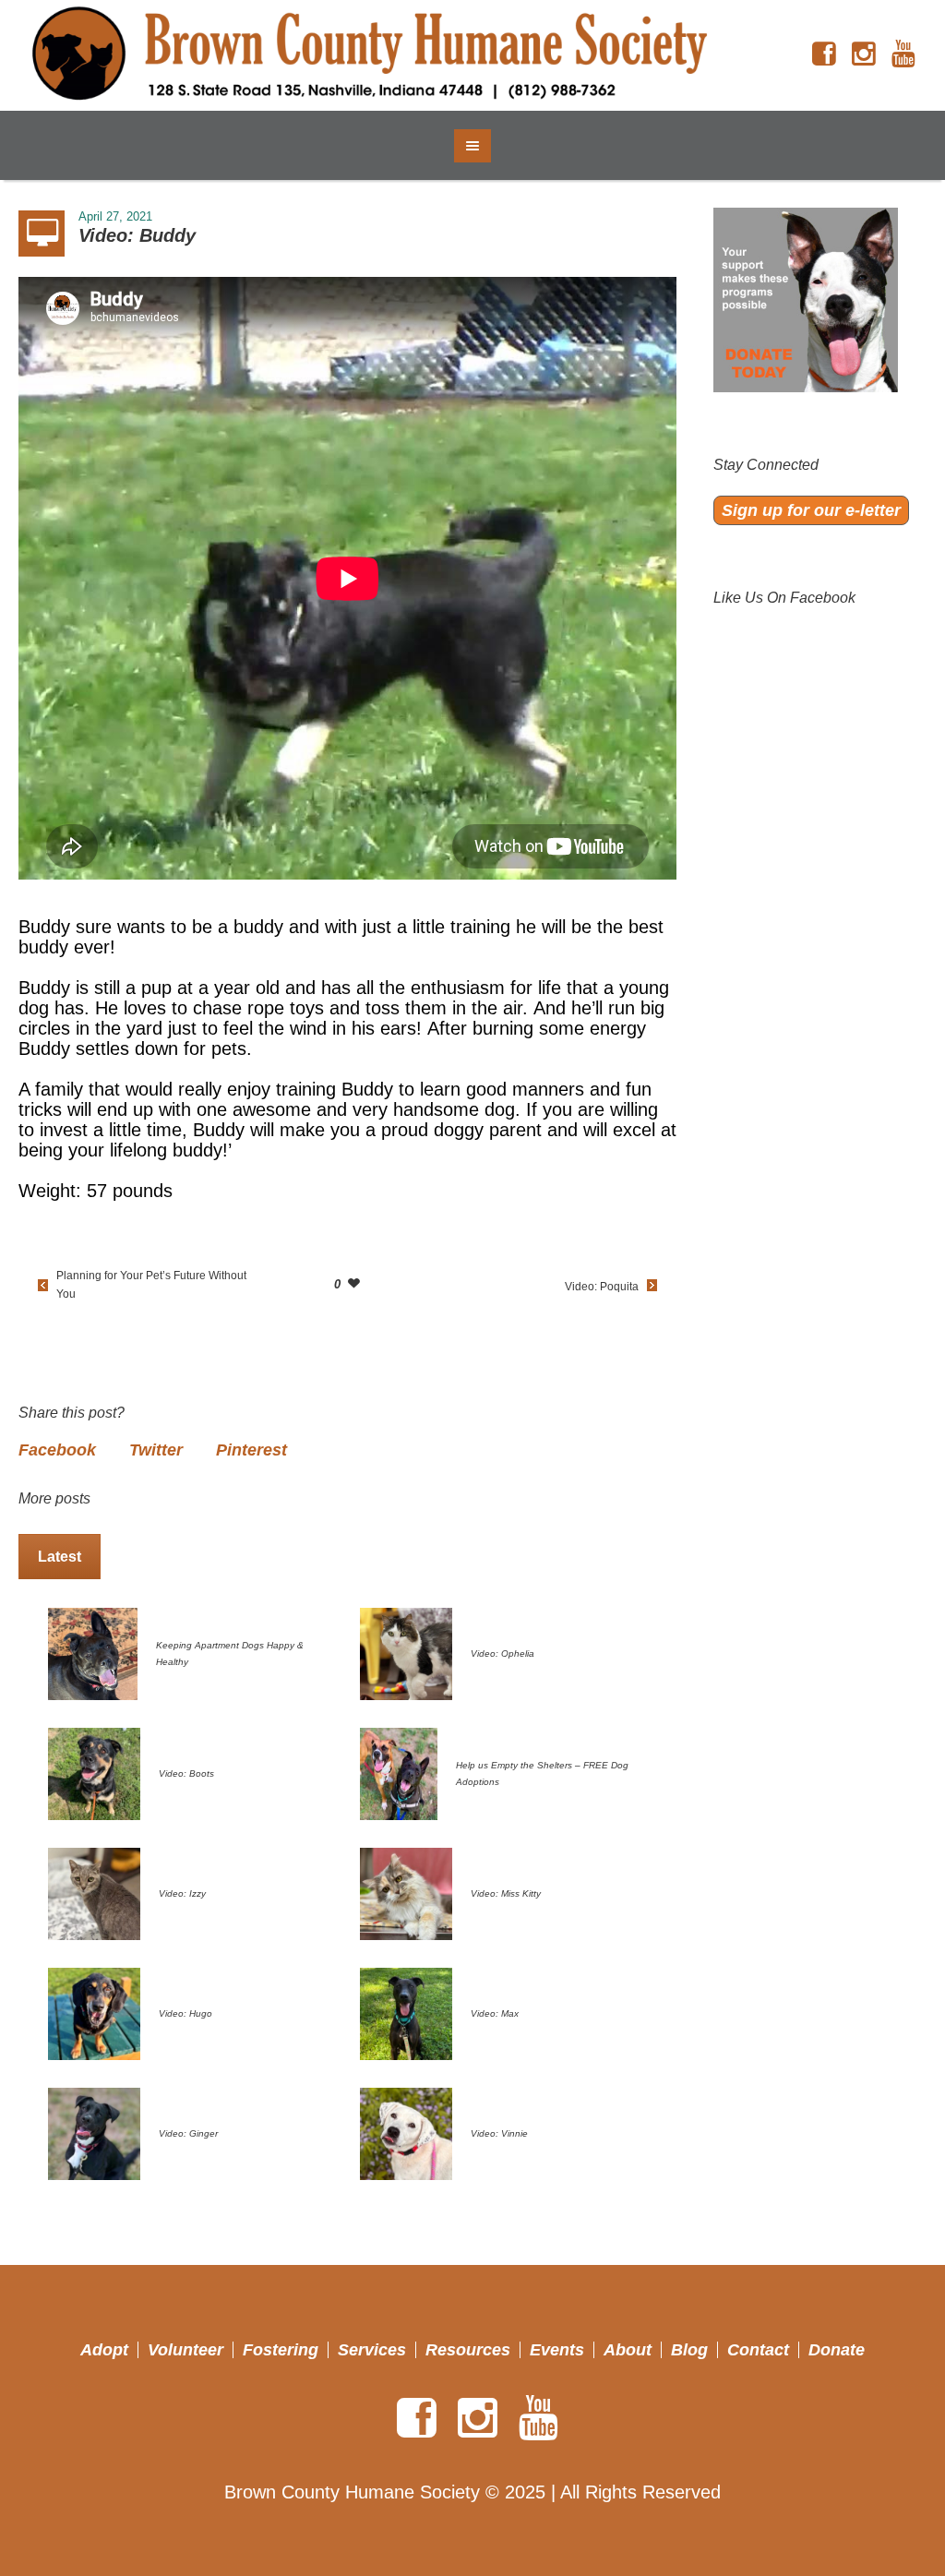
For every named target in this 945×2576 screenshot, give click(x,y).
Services (372, 2350)
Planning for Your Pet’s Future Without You (151, 1285)
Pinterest (251, 1450)
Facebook (57, 1450)
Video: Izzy (182, 1893)
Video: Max (495, 2013)
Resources (468, 2350)
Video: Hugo (185, 2013)
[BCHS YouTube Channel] (903, 54)
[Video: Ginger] (94, 2133)
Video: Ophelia (502, 1653)
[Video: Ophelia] (406, 1653)
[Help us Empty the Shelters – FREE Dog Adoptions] (399, 1773)
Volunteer (185, 2350)
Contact (758, 2350)
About (628, 2350)
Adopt (104, 2350)
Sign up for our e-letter (811, 510)
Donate (837, 2350)
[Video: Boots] (94, 1773)
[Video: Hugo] (94, 2013)
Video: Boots (186, 1773)
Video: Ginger (188, 2133)
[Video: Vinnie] (406, 2133)
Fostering (281, 2350)
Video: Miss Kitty (506, 1893)
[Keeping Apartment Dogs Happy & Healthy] (93, 1653)
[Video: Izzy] (94, 1893)
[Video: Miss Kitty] (406, 1893)
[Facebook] (824, 54)
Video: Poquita (602, 1287)
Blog (689, 2350)
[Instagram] (864, 54)
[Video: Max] (406, 2013)
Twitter (156, 1450)
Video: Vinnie (499, 2133)
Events (557, 2350)
